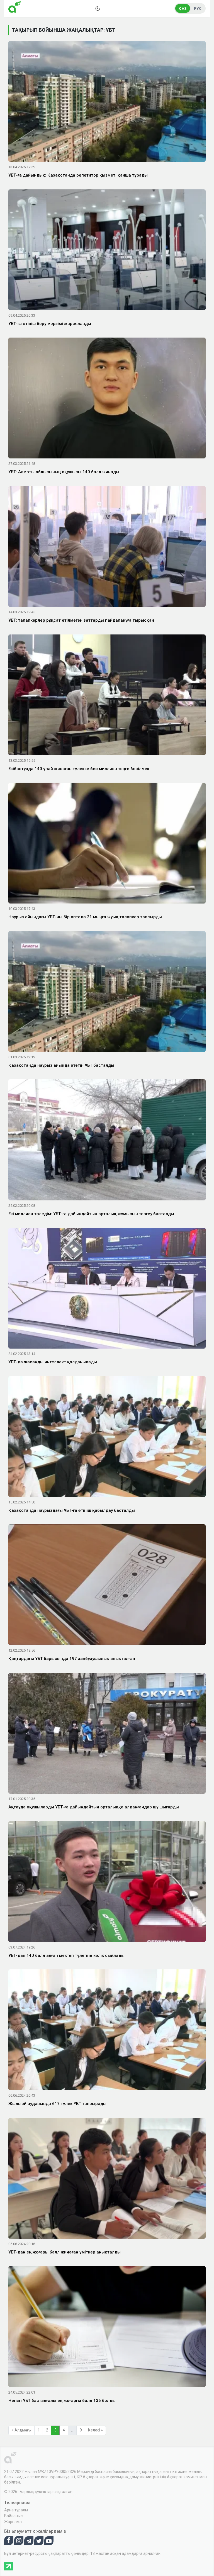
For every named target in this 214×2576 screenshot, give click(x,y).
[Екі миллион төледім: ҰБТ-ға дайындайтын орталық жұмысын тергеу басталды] (107, 1141)
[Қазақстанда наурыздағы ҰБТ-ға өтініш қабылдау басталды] (107, 1437)
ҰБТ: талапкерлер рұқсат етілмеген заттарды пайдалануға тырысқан (81, 620)
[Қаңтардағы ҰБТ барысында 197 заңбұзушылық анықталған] (107, 1586)
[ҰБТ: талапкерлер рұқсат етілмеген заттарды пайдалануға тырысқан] (107, 548)
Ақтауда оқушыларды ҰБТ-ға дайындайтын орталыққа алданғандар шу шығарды (94, 1807)
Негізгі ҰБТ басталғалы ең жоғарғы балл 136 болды (62, 2401)
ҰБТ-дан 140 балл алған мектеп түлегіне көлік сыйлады (66, 1955)
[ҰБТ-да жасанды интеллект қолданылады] (107, 1289)
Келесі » (95, 2430)
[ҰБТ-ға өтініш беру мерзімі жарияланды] (107, 251)
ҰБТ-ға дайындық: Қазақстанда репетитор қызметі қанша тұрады (78, 175)
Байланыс (13, 2516)
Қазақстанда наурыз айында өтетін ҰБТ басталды (61, 1065)
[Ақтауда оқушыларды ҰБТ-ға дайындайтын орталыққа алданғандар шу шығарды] (107, 1734)
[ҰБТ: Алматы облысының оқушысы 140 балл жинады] (107, 399)
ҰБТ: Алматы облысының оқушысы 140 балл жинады (64, 472)
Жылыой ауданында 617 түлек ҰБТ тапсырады (57, 2104)
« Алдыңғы (22, 2430)
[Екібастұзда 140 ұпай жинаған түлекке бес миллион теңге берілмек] (107, 696)
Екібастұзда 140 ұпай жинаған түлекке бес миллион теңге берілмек (79, 769)
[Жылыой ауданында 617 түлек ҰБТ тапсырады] (107, 2031)
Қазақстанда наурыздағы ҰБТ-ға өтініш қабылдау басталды (72, 1510)
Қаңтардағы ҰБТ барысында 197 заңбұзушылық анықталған (72, 1659)
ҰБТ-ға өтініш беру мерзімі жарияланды (50, 324)
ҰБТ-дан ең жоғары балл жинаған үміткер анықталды (65, 2252)
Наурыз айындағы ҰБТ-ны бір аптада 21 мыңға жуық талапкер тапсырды (85, 917)
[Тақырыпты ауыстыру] (98, 8)
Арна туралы (16, 2510)
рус (198, 8)
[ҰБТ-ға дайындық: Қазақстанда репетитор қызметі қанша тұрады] (107, 102)
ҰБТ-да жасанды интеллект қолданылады (53, 1362)
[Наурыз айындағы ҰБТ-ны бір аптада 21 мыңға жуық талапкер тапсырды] (107, 844)
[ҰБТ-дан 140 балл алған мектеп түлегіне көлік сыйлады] (107, 1882)
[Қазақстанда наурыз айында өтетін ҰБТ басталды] (107, 993)
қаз (183, 8)
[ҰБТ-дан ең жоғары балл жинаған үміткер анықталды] (107, 2179)
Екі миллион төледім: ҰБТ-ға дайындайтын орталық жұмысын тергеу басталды (91, 1214)
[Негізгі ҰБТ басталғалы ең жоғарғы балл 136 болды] (107, 2328)
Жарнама (13, 2522)
